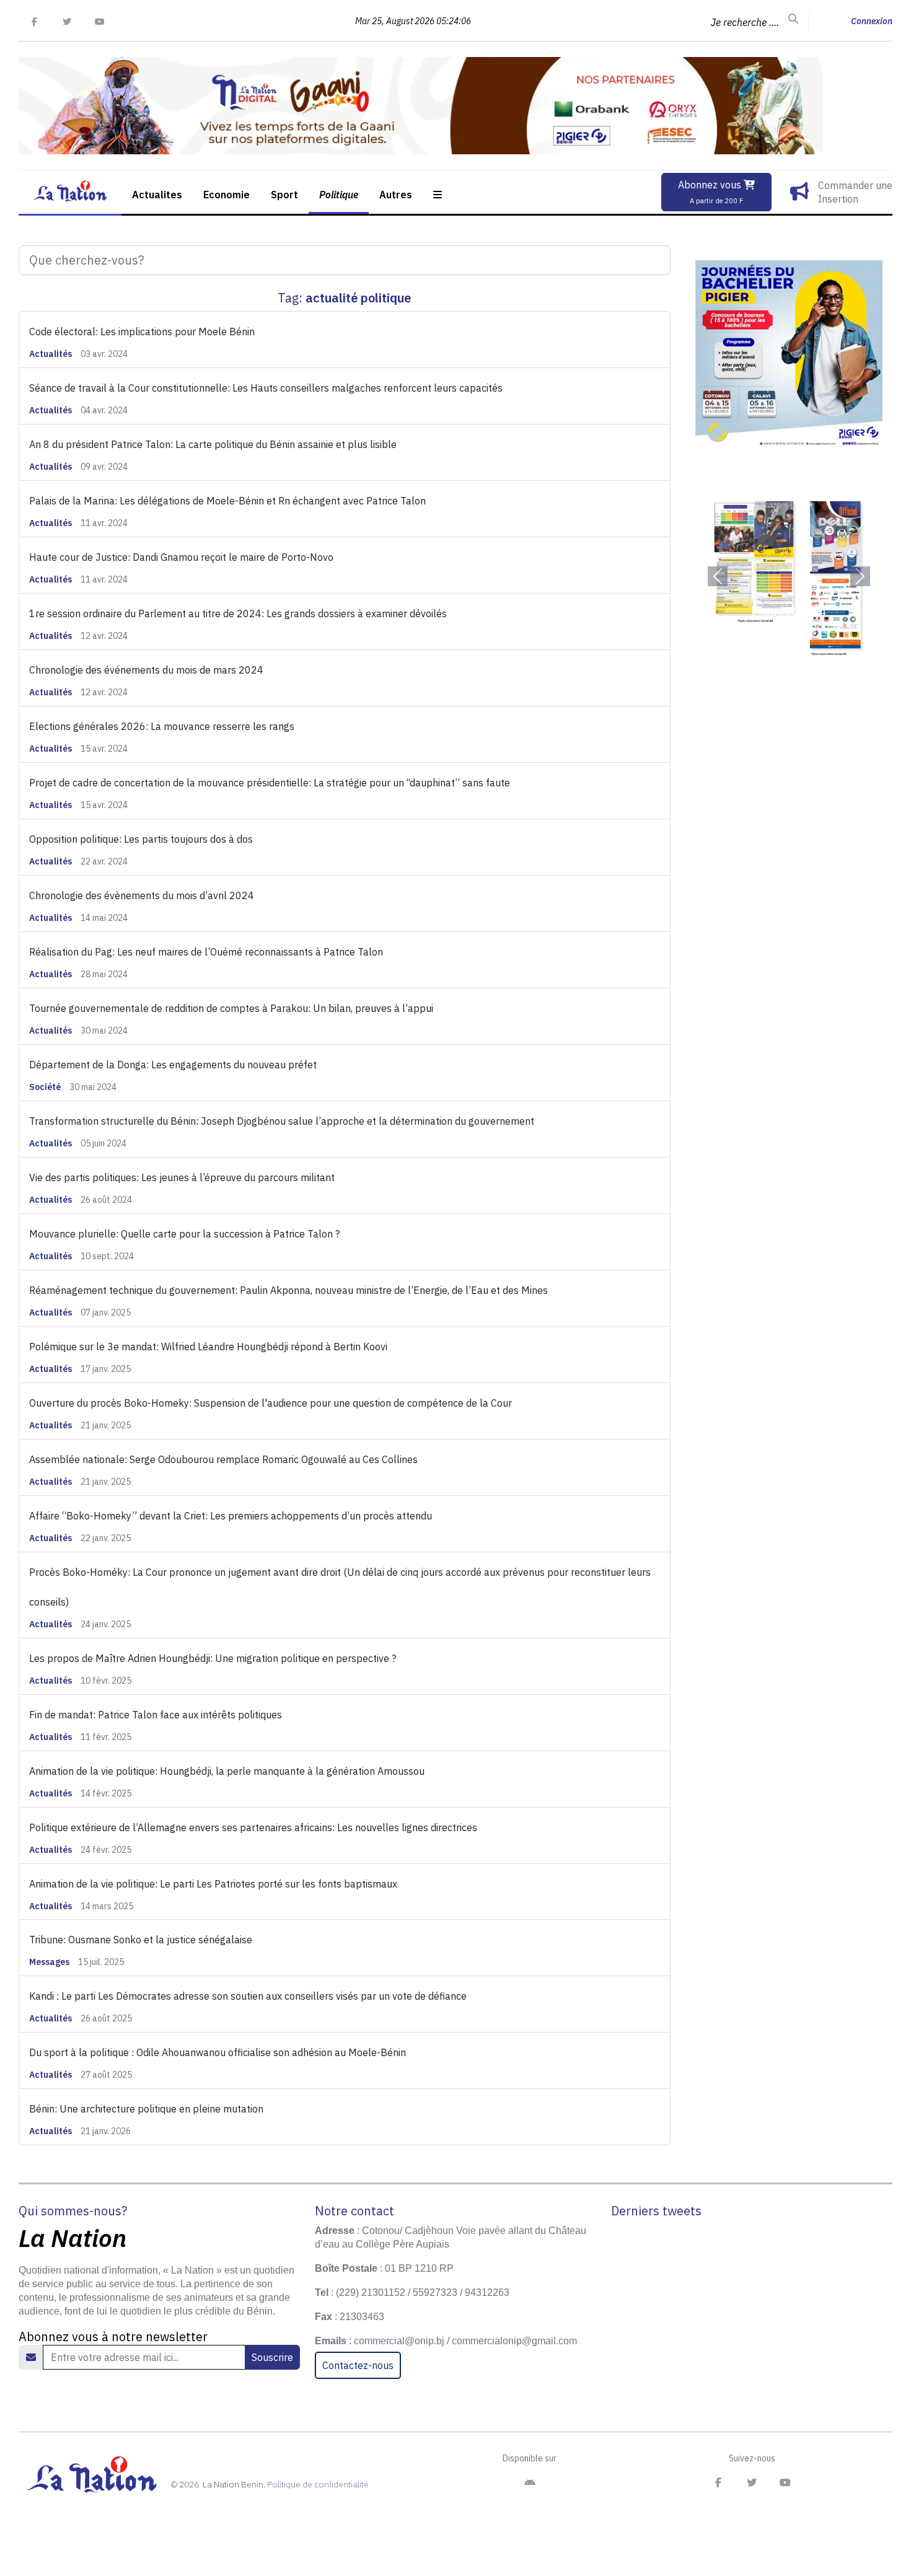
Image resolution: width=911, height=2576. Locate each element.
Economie (227, 195)
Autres (396, 195)
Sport (284, 195)
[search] (793, 19)
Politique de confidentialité (318, 2484)
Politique (339, 195)
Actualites (157, 195)
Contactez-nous (358, 2365)
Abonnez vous (711, 192)
